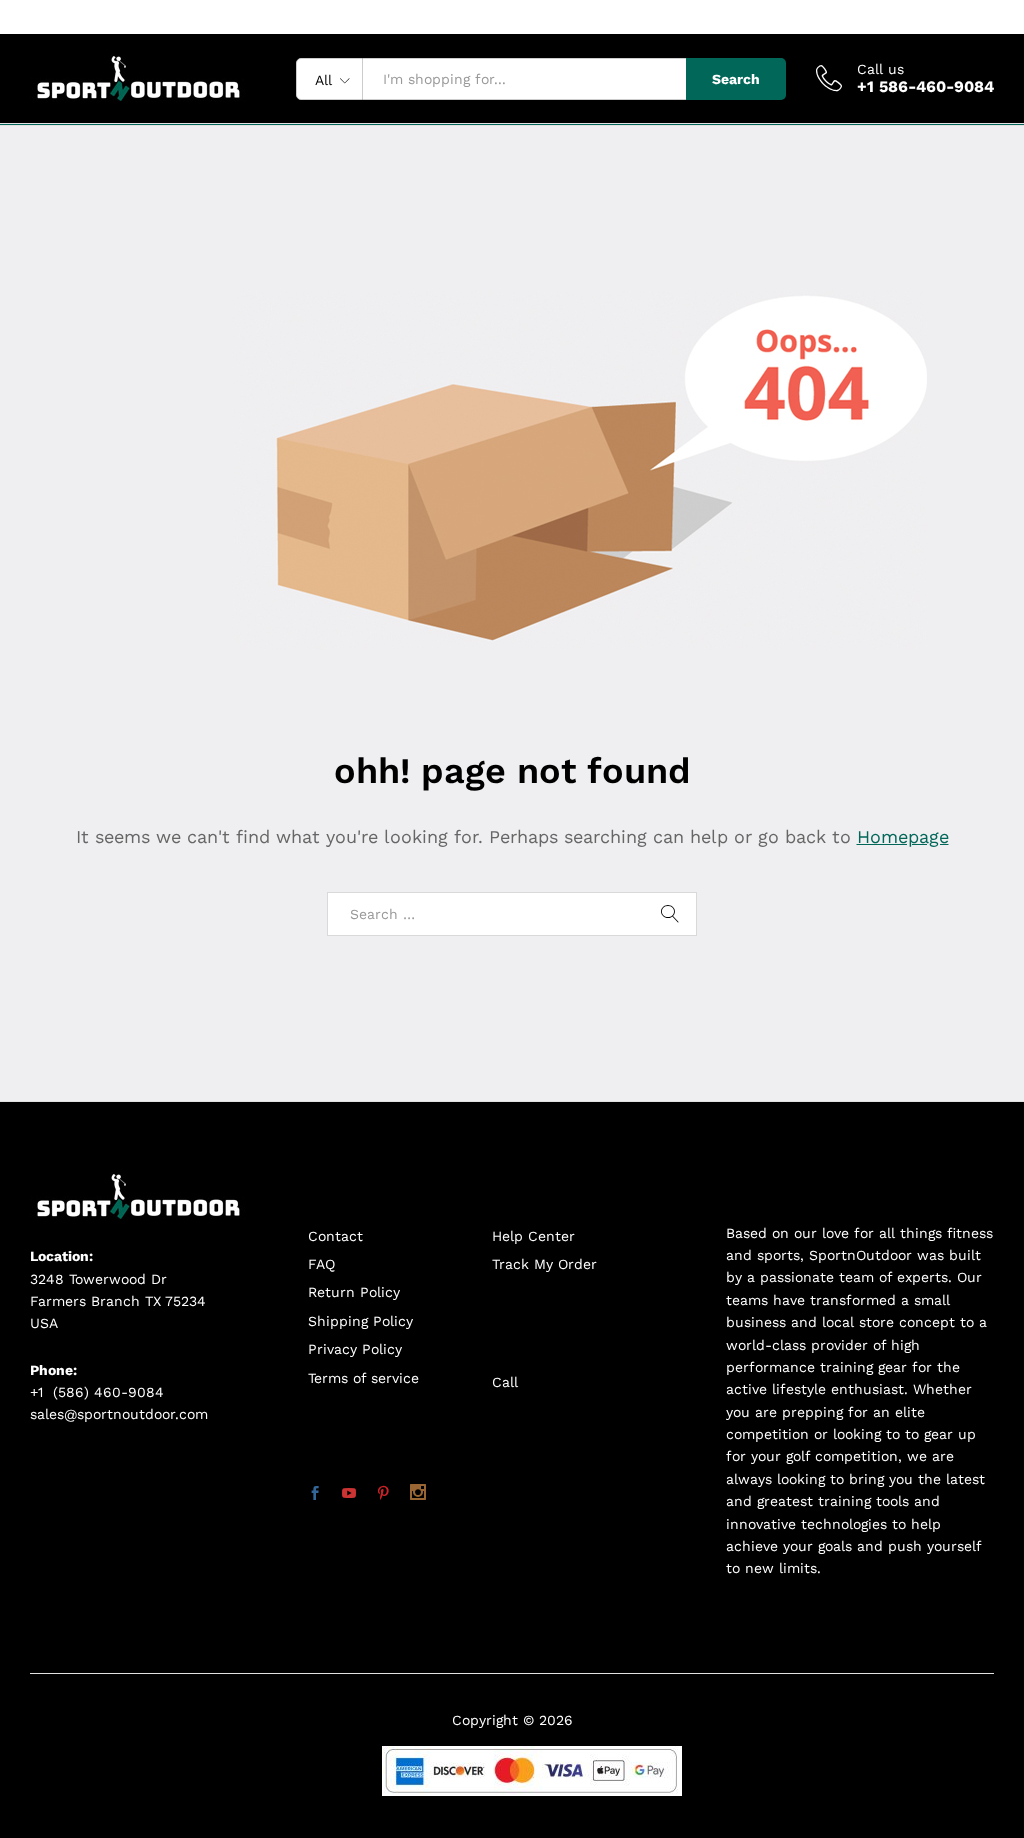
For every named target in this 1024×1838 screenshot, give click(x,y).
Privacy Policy (355, 1349)
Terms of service (363, 1378)
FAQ (321, 1264)
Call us (880, 69)
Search (736, 79)
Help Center (533, 1236)
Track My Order (544, 1264)
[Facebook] (315, 1494)
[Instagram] (418, 1494)
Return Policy (354, 1292)
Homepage (903, 836)
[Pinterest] (383, 1494)
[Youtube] (349, 1494)
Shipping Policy (360, 1321)
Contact (335, 1236)
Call (505, 1382)
